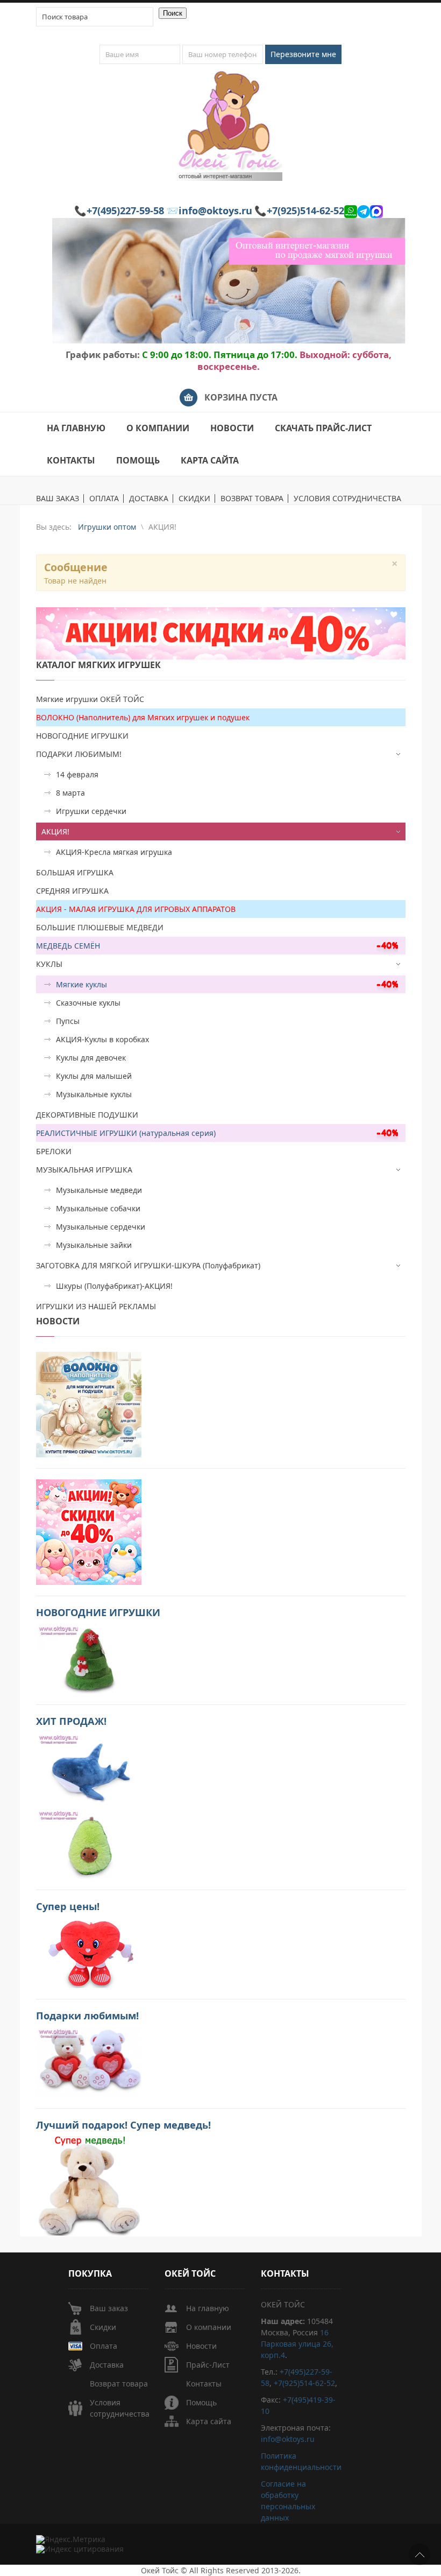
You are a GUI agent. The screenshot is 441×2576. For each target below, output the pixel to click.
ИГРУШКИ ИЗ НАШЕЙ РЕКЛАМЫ (96, 1306)
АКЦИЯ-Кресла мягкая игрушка (114, 852)
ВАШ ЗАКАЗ (58, 499)
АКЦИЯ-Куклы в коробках (102, 1039)
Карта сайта (209, 2421)
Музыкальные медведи (99, 1190)
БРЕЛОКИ (54, 1151)
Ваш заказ (109, 2308)
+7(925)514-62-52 (305, 210)
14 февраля (77, 774)
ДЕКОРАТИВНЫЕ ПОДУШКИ (87, 1115)
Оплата (104, 2346)
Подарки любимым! (87, 2016)
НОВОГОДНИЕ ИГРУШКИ (82, 736)
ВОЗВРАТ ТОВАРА (252, 499)
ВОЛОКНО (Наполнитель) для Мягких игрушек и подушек (143, 717)
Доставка (107, 2365)
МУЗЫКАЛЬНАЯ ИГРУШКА (84, 1170)
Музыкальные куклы (94, 1094)
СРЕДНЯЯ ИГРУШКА (72, 891)
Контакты (204, 2384)
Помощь (201, 2402)
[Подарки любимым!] (89, 2061)
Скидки (103, 2327)
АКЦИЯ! (55, 831)
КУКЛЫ (49, 964)
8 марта (70, 793)
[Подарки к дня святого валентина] (89, 1404)
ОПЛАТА (104, 499)
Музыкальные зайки (94, 1245)
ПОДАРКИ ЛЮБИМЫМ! (79, 754)
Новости (201, 2346)
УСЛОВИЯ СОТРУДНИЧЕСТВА (347, 499)
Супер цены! (68, 1906)
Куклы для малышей (94, 1076)
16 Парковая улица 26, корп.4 (297, 2344)
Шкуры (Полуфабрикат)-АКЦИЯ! (114, 1286)
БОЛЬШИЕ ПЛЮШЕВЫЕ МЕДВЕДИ (100, 927)
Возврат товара (119, 2384)
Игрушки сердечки (91, 811)
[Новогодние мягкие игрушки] (89, 1658)
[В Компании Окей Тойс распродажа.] (89, 2185)
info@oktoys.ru (215, 210)
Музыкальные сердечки (101, 1227)
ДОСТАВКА (149, 499)
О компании (209, 2327)
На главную (208, 2308)
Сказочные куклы (88, 1003)
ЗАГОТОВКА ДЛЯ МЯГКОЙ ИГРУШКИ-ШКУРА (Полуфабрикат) (148, 1265)
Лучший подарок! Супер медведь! (123, 2125)
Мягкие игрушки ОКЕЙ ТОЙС (90, 699)
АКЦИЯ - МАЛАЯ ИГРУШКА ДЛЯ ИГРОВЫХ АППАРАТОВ (136, 909)
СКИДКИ (194, 499)
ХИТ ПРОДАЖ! (71, 1721)
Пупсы (68, 1021)
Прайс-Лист (208, 2365)
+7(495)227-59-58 (125, 210)
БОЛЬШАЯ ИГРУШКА (75, 872)
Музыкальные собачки (98, 1208)
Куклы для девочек (91, 1058)
